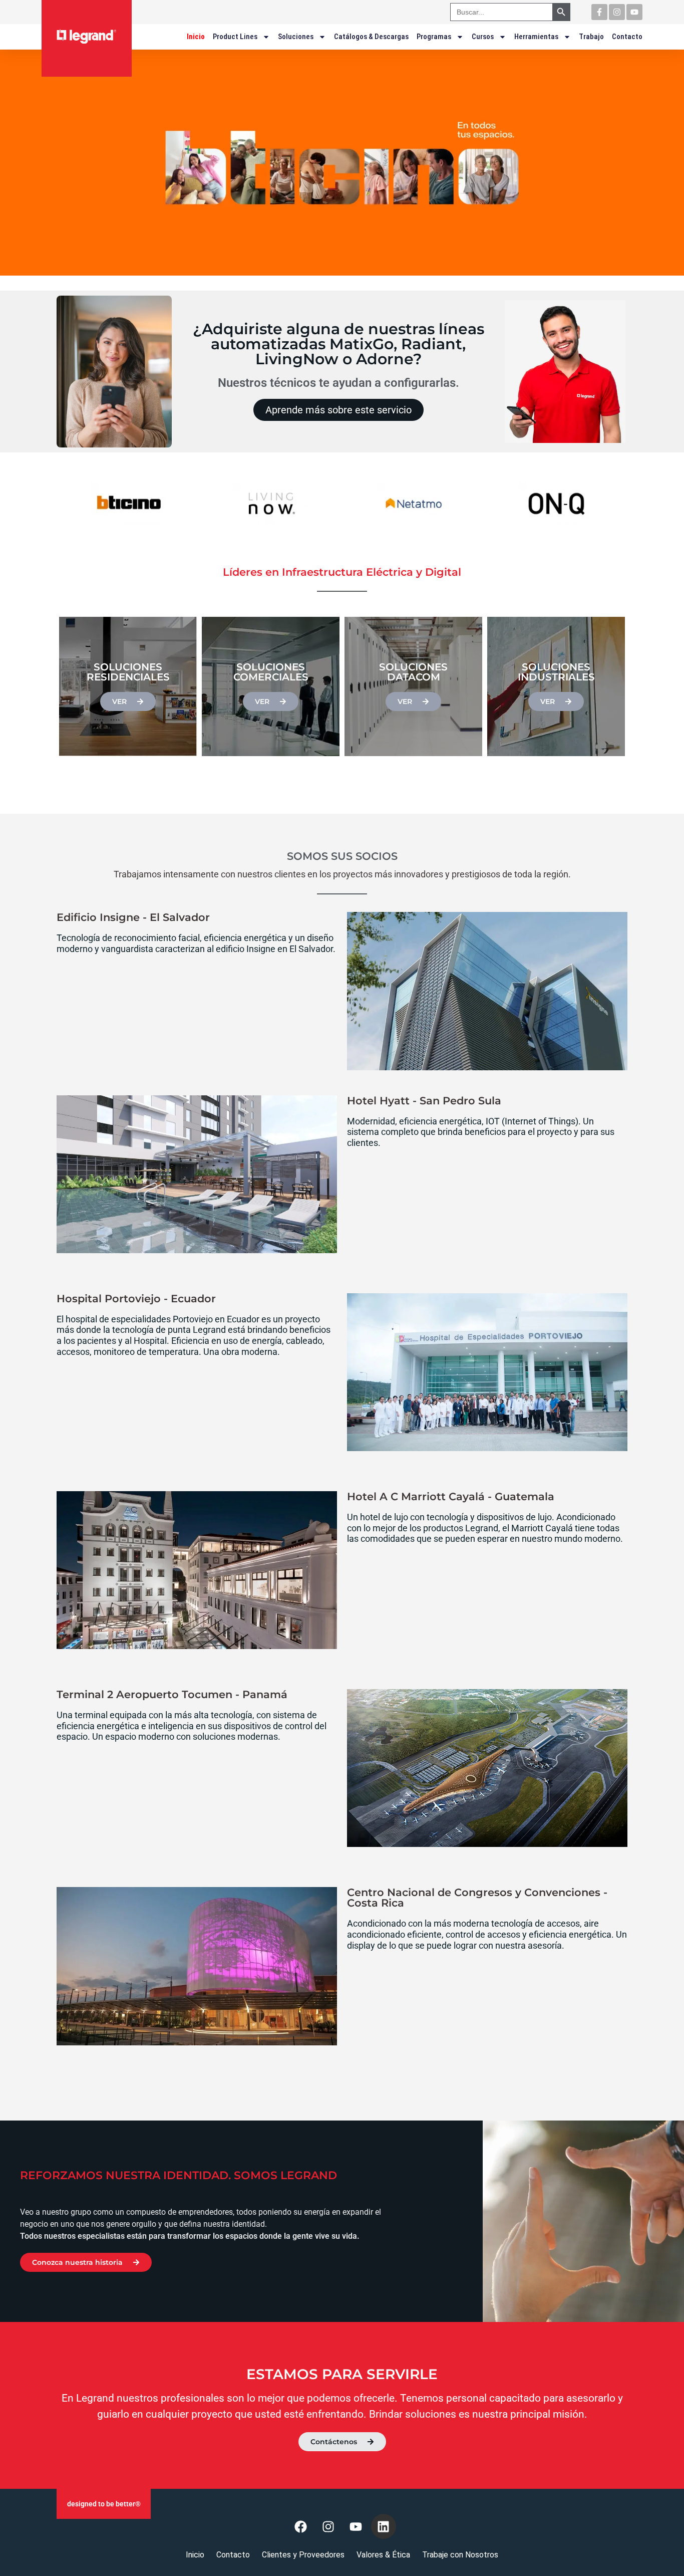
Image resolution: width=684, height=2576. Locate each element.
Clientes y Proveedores (303, 2555)
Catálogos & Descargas (371, 37)
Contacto (627, 37)
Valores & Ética (383, 2555)
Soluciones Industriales (556, 672)
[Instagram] (617, 12)
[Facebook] (301, 2526)
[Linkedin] (384, 2526)
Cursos (483, 37)
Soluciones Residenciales (128, 672)
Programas (434, 37)
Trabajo (591, 37)
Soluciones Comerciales (271, 672)
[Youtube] (634, 12)
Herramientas (536, 37)
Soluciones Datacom (413, 672)
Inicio (196, 37)
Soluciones (296, 37)
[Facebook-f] (599, 12)
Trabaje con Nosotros (460, 2555)
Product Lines (235, 37)
